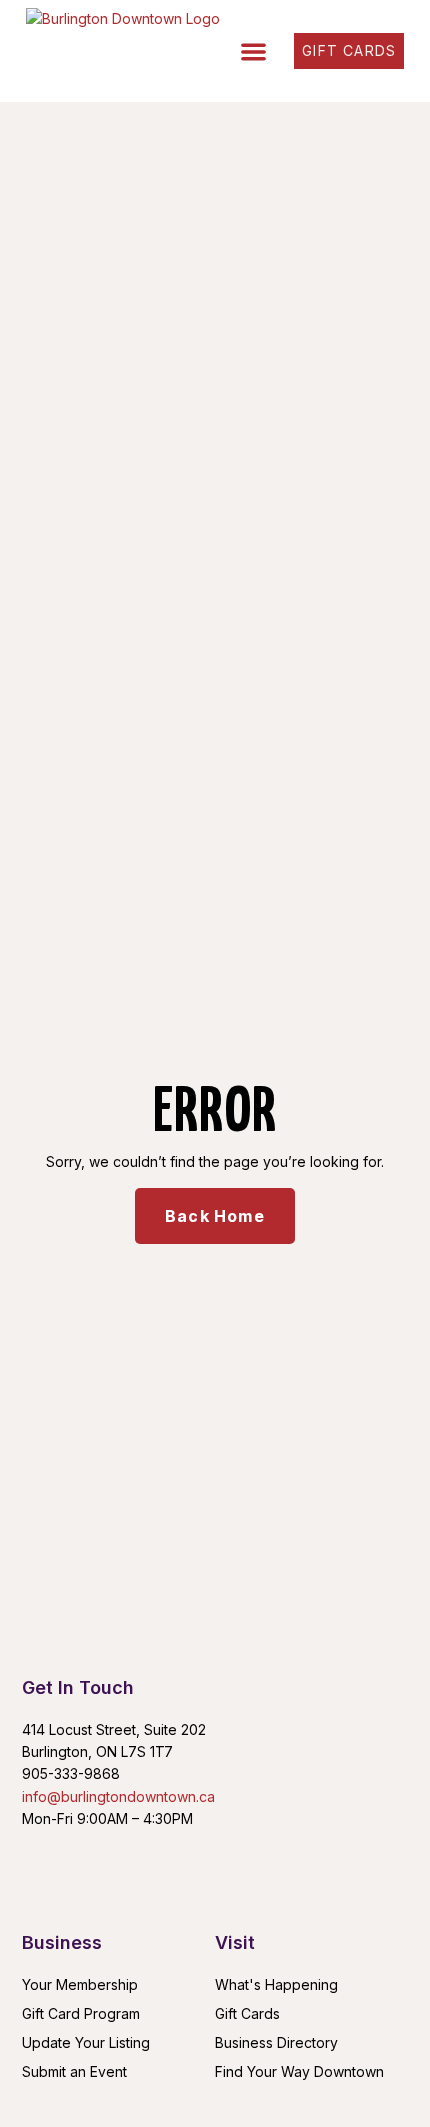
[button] (254, 51)
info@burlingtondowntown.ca (118, 1796)
